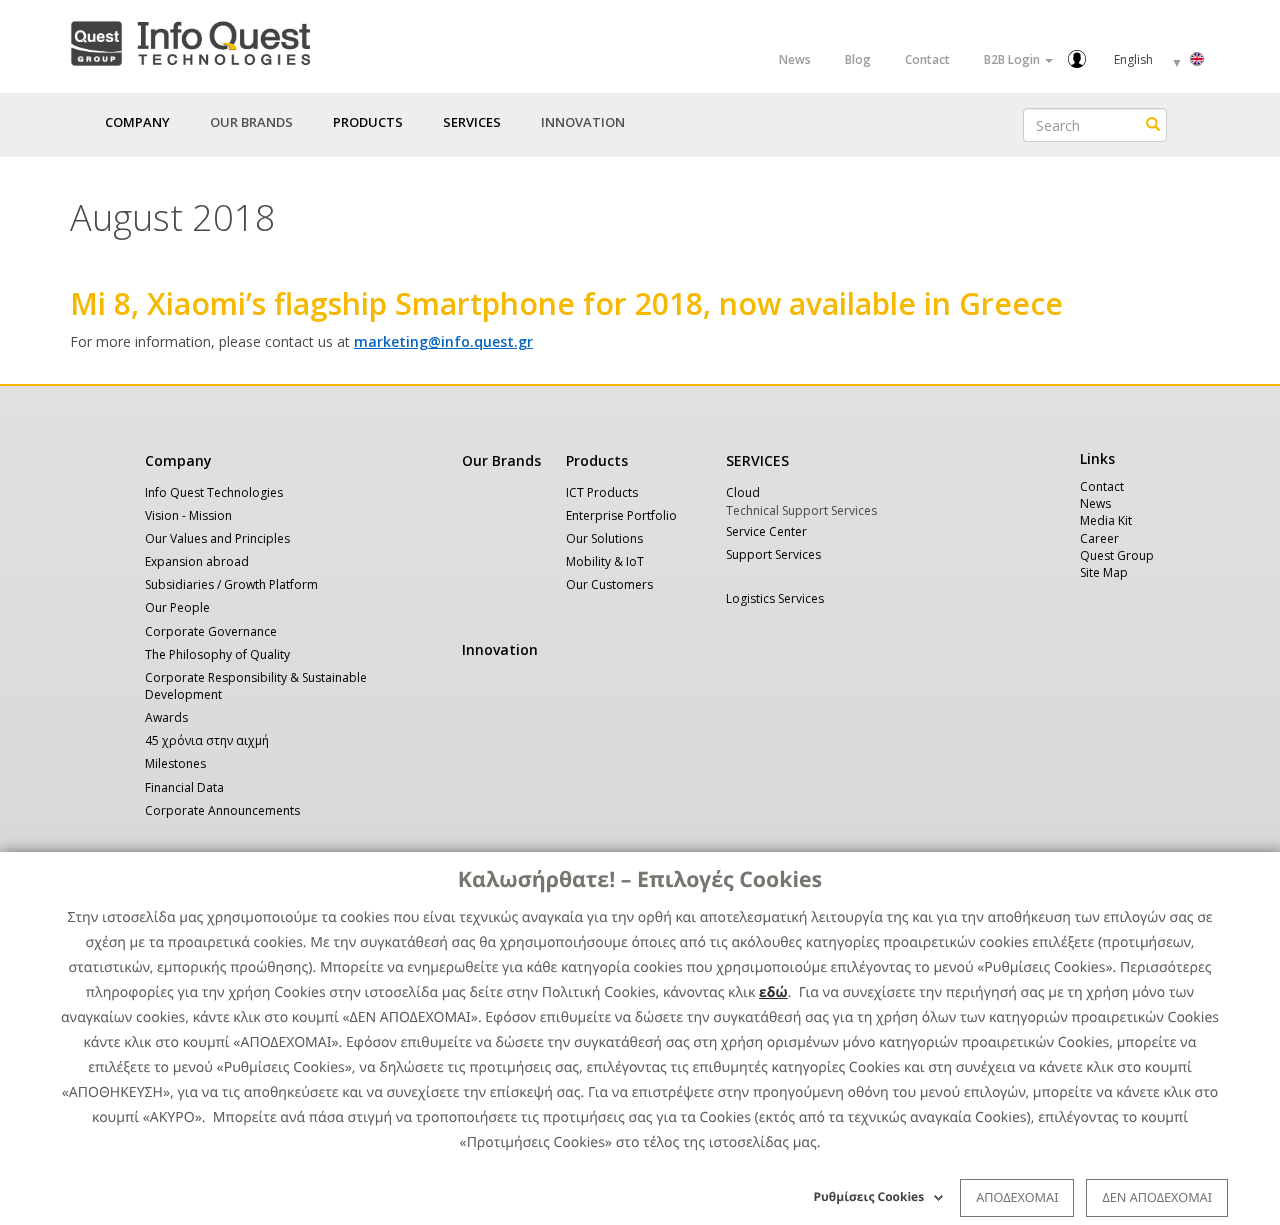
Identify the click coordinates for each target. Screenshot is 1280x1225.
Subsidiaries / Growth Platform (231, 584)
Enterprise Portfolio (621, 515)
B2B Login (1013, 59)
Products (597, 460)
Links (1097, 458)
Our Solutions (604, 538)
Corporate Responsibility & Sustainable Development (256, 686)
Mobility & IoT (605, 561)
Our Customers (609, 584)
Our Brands (251, 122)
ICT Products (602, 492)
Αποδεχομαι (1017, 1197)
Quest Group (1117, 555)
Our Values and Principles (217, 538)
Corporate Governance (211, 631)
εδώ (773, 992)
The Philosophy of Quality (217, 654)
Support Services (773, 554)
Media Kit (1106, 520)
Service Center (766, 531)
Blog (858, 59)
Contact (927, 59)
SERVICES (757, 460)
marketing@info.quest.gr (443, 341)
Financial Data (184, 787)
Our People (177, 607)
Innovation (583, 122)
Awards (166, 717)
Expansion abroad (197, 561)
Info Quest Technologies (214, 492)
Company (178, 460)
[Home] (190, 39)
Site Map (1104, 572)
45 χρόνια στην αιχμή (207, 740)
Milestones (175, 763)
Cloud (743, 492)
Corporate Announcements (222, 810)
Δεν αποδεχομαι (1157, 1197)
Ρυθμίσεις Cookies (869, 1196)
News (795, 59)
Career (1099, 538)
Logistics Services (775, 598)
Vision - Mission (188, 515)
